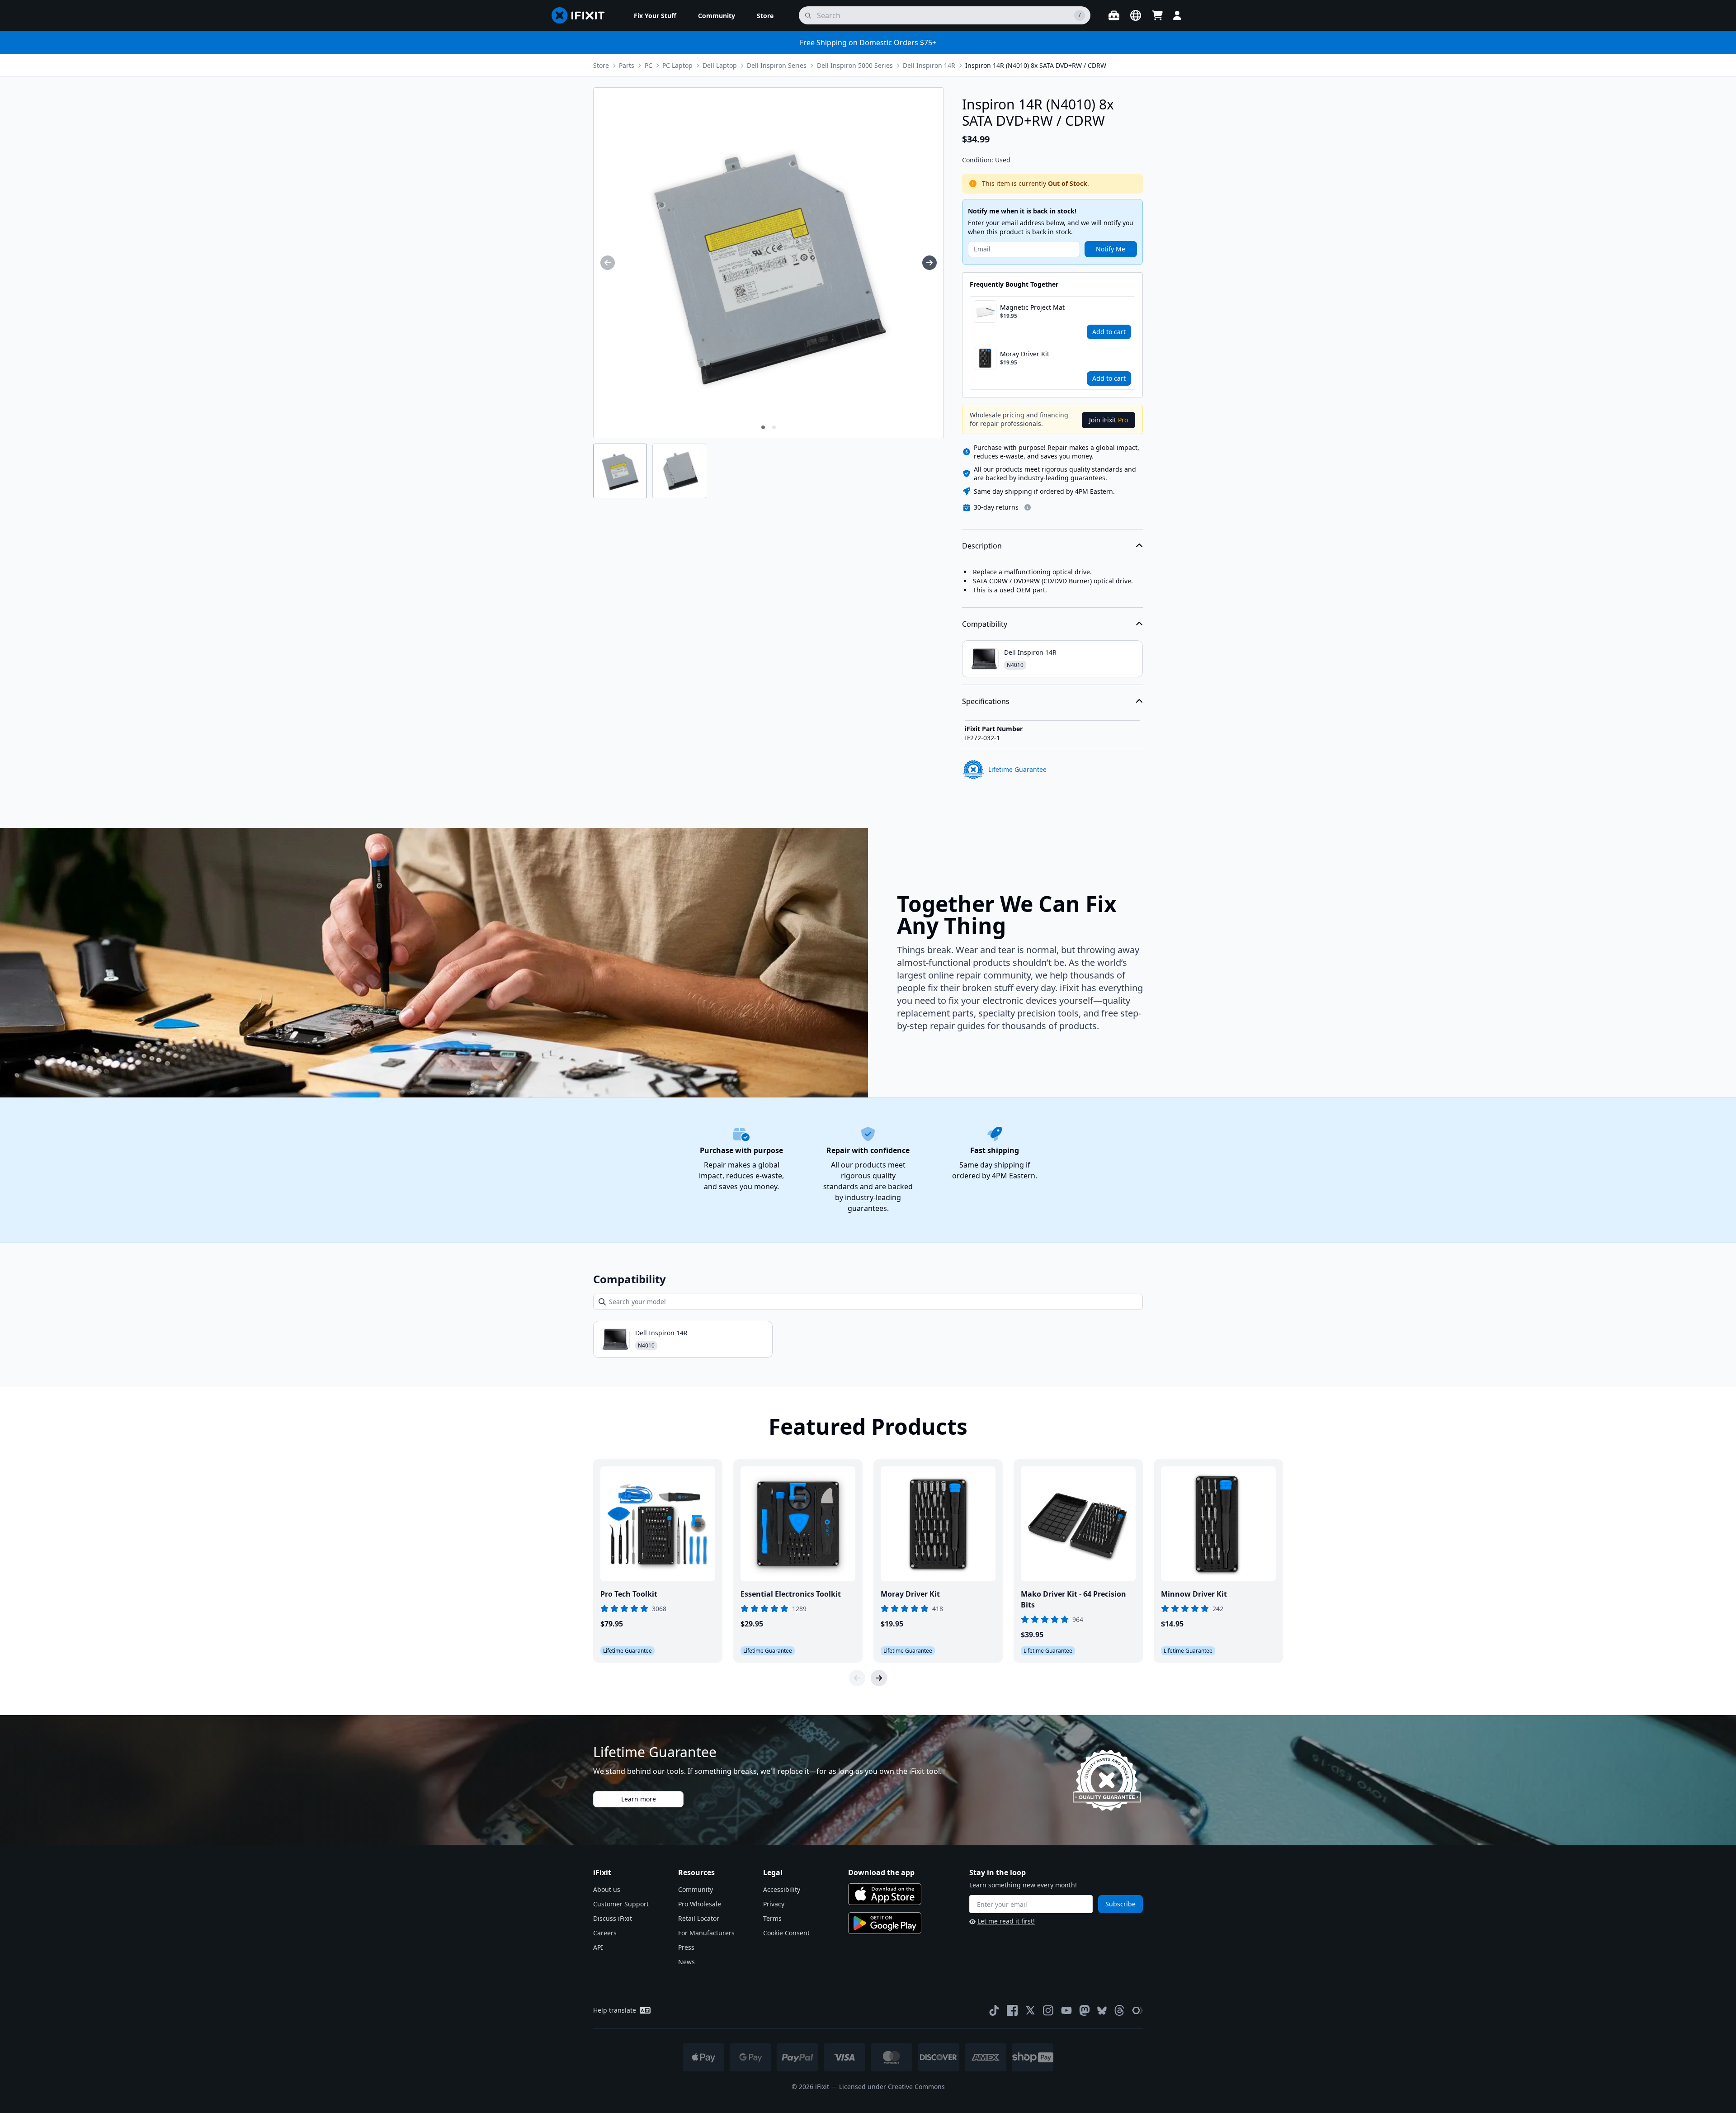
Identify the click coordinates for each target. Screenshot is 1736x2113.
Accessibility (782, 1889)
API (598, 1947)
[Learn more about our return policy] (1028, 507)
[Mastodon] (1085, 2010)
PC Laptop (677, 65)
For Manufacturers (706, 1933)
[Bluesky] (1102, 2011)
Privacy (774, 1904)
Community (696, 1889)
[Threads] (1119, 2010)
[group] (608, 263)
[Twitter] (1030, 2010)
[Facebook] (1012, 2010)
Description (982, 546)
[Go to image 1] (763, 427)
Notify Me (1111, 249)
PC (649, 65)
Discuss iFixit (613, 1918)
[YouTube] (1066, 2010)
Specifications (986, 701)
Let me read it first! (1006, 1921)
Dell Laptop (720, 65)
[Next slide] (879, 1678)
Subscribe (1120, 1904)
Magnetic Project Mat (1032, 307)
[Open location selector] (1136, 15)
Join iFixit (1109, 420)
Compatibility (985, 624)
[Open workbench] (1114, 15)
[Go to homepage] (582, 15)
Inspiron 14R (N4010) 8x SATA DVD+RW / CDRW (1036, 65)
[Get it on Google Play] (885, 1923)
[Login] (1177, 15)
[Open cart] (1157, 15)
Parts (627, 65)
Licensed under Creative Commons (892, 2087)
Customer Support (621, 1904)
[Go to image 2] (774, 427)
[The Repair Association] (1137, 2010)
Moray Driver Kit (1025, 354)
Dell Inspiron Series (777, 65)
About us (607, 1889)
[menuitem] (655, 15)
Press (686, 1947)
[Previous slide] (857, 1678)
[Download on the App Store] (885, 1894)
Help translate (615, 2010)
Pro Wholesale (700, 1904)
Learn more (639, 1799)
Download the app (881, 1872)
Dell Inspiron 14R (929, 65)
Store (601, 65)
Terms (772, 1918)
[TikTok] (994, 2010)
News (686, 1962)
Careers (605, 1933)
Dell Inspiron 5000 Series (855, 65)
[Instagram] (1048, 2010)
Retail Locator (699, 1918)
